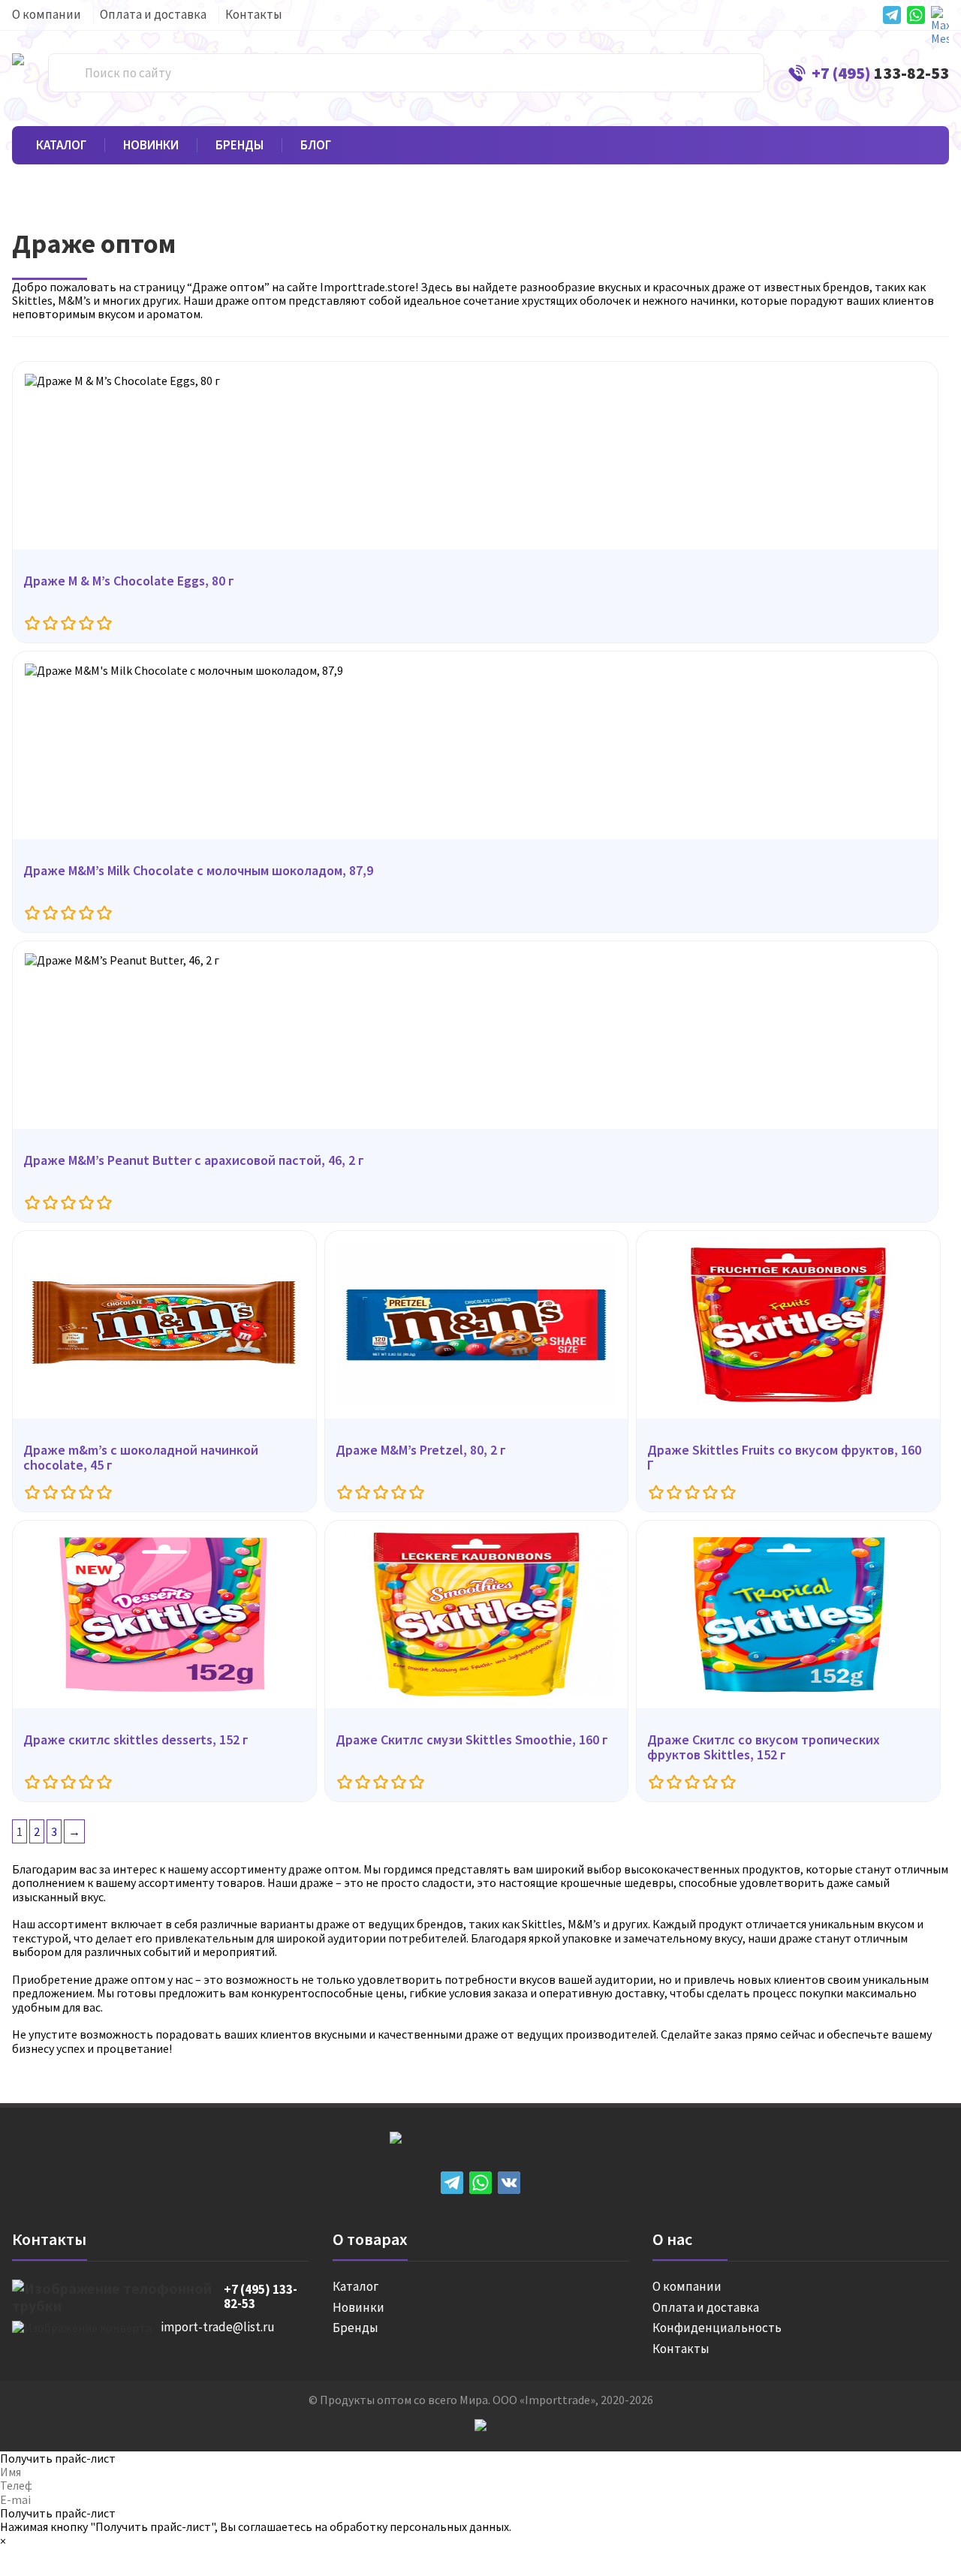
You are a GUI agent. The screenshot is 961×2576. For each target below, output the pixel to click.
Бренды (239, 146)
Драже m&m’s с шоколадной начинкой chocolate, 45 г (141, 1458)
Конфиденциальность (717, 2328)
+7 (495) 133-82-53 (261, 2297)
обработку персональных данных (419, 2526)
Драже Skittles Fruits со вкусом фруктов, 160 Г (784, 1458)
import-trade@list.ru (218, 2328)
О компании (47, 15)
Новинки (151, 146)
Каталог (61, 146)
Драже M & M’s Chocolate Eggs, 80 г (129, 581)
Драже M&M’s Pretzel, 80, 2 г (421, 1451)
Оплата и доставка (153, 15)
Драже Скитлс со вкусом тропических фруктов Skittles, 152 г (764, 1748)
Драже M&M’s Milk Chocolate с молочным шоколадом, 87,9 (198, 871)
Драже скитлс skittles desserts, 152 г (136, 1740)
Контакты (254, 15)
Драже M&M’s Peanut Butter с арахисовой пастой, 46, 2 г (194, 1161)
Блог (316, 146)
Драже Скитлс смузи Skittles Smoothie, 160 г (472, 1740)
